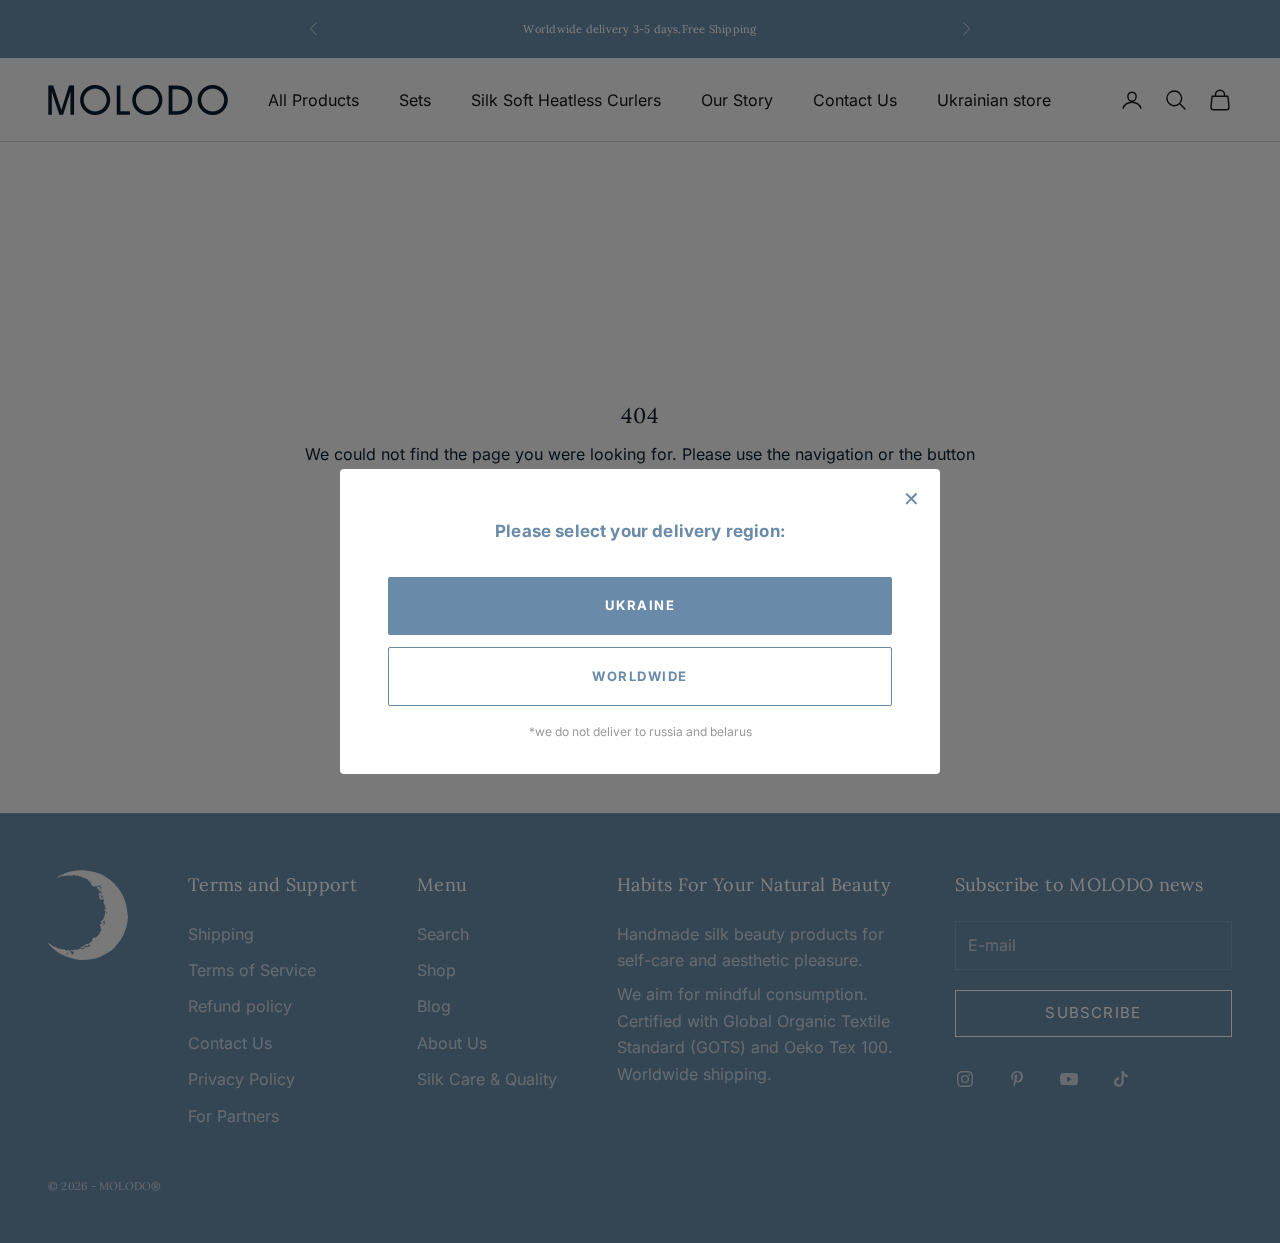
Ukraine (640, 605)
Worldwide (640, 676)
